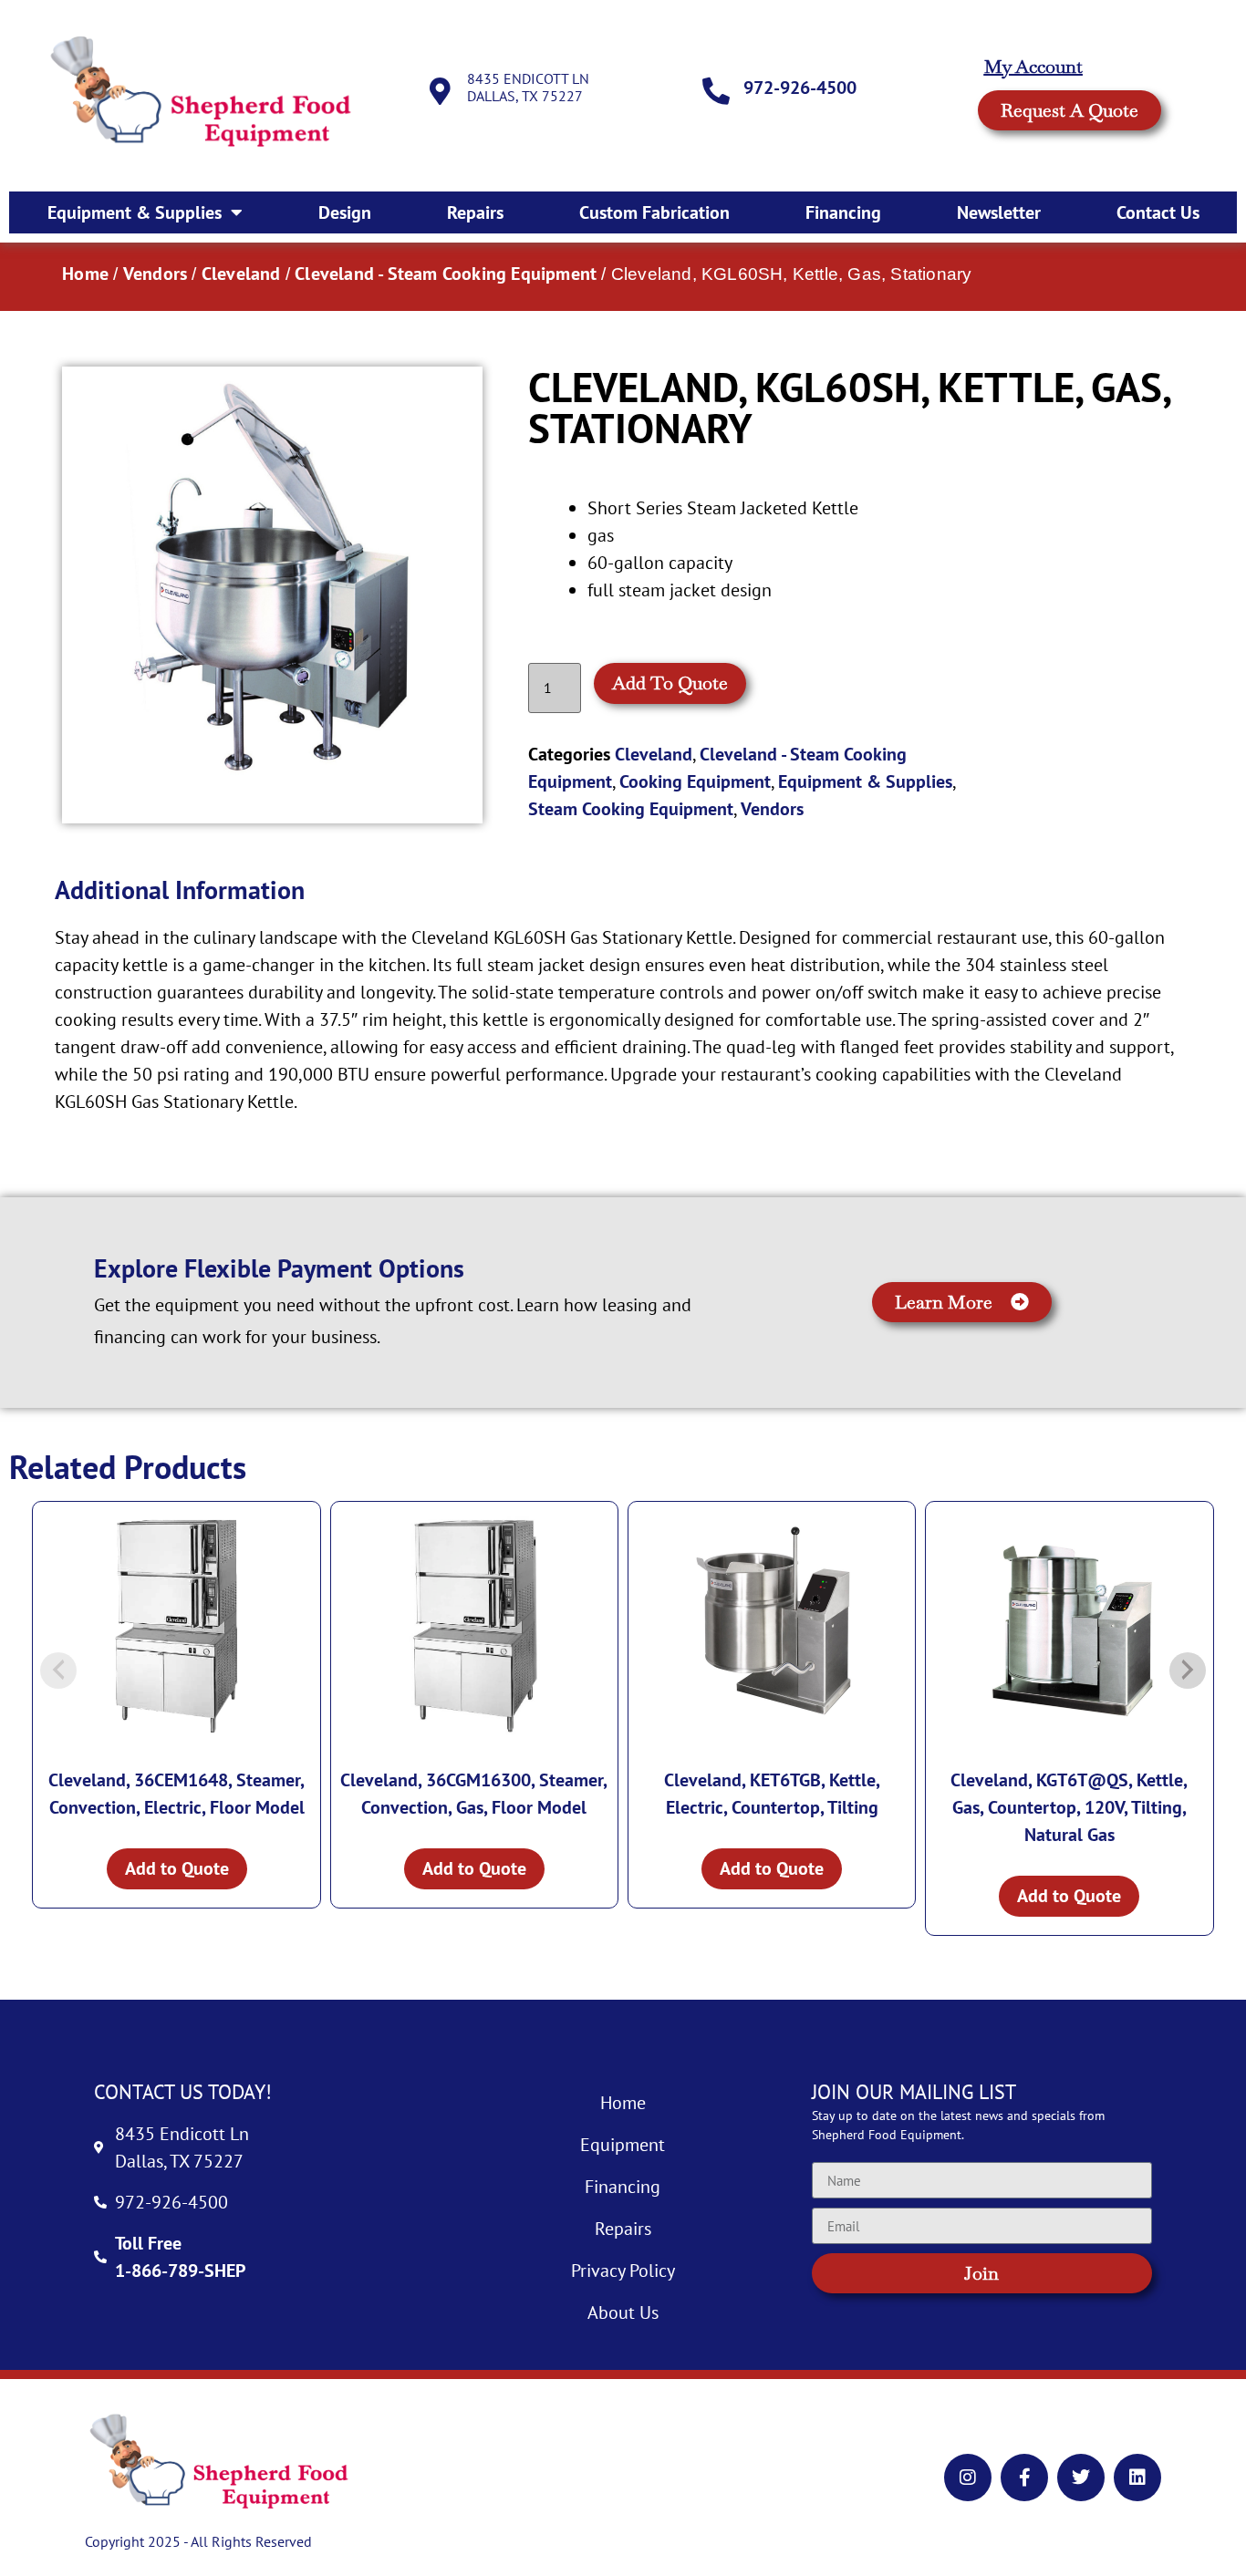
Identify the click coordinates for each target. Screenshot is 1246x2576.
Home (85, 274)
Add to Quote (670, 683)
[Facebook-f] (1024, 2478)
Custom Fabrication (654, 212)
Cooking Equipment (695, 781)
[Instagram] (968, 2478)
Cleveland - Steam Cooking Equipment (446, 274)
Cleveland (241, 274)
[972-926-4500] (716, 91)
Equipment (623, 2145)
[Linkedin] (1137, 2478)
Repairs (475, 212)
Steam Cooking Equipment (631, 809)
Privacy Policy (623, 2271)
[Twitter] (1081, 2478)
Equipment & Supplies (135, 212)
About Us (623, 2312)
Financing (843, 212)
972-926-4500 (800, 88)
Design (345, 212)
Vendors (155, 274)
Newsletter (999, 212)
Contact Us (1158, 212)
